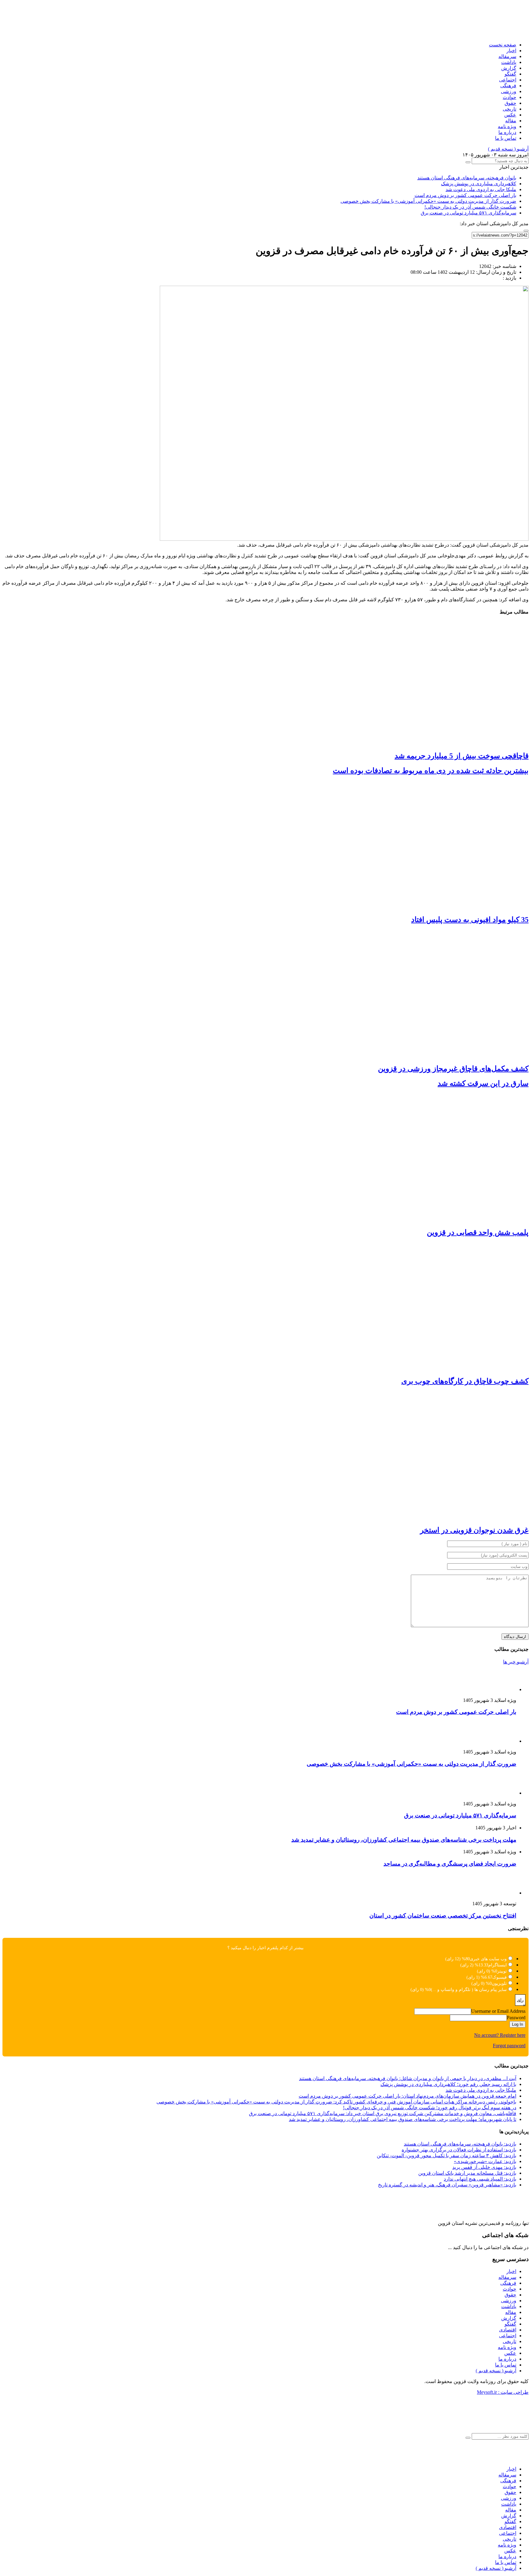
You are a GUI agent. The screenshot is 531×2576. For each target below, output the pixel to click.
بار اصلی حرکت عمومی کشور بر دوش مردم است (465, 195)
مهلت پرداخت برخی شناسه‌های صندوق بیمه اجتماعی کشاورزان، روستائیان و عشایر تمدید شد (404, 1840)
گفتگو (510, 74)
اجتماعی (508, 80)
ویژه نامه (507, 126)
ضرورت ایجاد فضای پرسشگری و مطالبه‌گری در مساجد (450, 1864)
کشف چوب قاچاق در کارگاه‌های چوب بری (465, 1381)
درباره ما (507, 132)
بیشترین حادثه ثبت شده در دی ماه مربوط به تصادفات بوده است (431, 771)
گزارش (509, 68)
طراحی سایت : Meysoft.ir (503, 2392)
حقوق (510, 103)
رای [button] (520, 2000)
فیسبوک (500, 1977)
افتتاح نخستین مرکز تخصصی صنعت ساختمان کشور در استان (443, 1916)
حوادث (509, 97)
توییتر (502, 1971)
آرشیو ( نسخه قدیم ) (508, 149)
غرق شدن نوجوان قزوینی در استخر (474, 1530)
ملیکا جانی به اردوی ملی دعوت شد (481, 189)
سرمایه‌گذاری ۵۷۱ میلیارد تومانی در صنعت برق (468, 213)
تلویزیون (499, 1983)
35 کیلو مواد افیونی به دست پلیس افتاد (470, 920)
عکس (510, 115)
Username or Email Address (498, 2011)
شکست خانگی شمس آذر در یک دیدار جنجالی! (470, 207)
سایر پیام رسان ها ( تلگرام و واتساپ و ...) (469, 1990)
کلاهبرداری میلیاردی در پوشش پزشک (479, 184)
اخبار (511, 51)
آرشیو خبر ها (516, 1662)
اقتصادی (508, 2330)
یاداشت (509, 62)
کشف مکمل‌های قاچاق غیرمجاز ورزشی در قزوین (453, 1069)
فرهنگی (508, 86)
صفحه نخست (503, 45)
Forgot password (509, 2046)
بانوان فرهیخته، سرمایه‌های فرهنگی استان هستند (467, 178)
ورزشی (509, 91)
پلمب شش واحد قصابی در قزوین (478, 1232)
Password (516, 2018)
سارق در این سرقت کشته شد (483, 1083)
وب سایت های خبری (488, 1959)
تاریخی (509, 109)
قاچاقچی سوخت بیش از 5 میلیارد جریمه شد (462, 756)
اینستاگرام (498, 1965)
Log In (517, 2024)
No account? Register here (500, 2035)
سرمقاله (507, 56)
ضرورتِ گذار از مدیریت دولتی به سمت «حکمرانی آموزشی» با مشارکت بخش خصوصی (428, 201)
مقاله (511, 121)
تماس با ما (506, 138)
